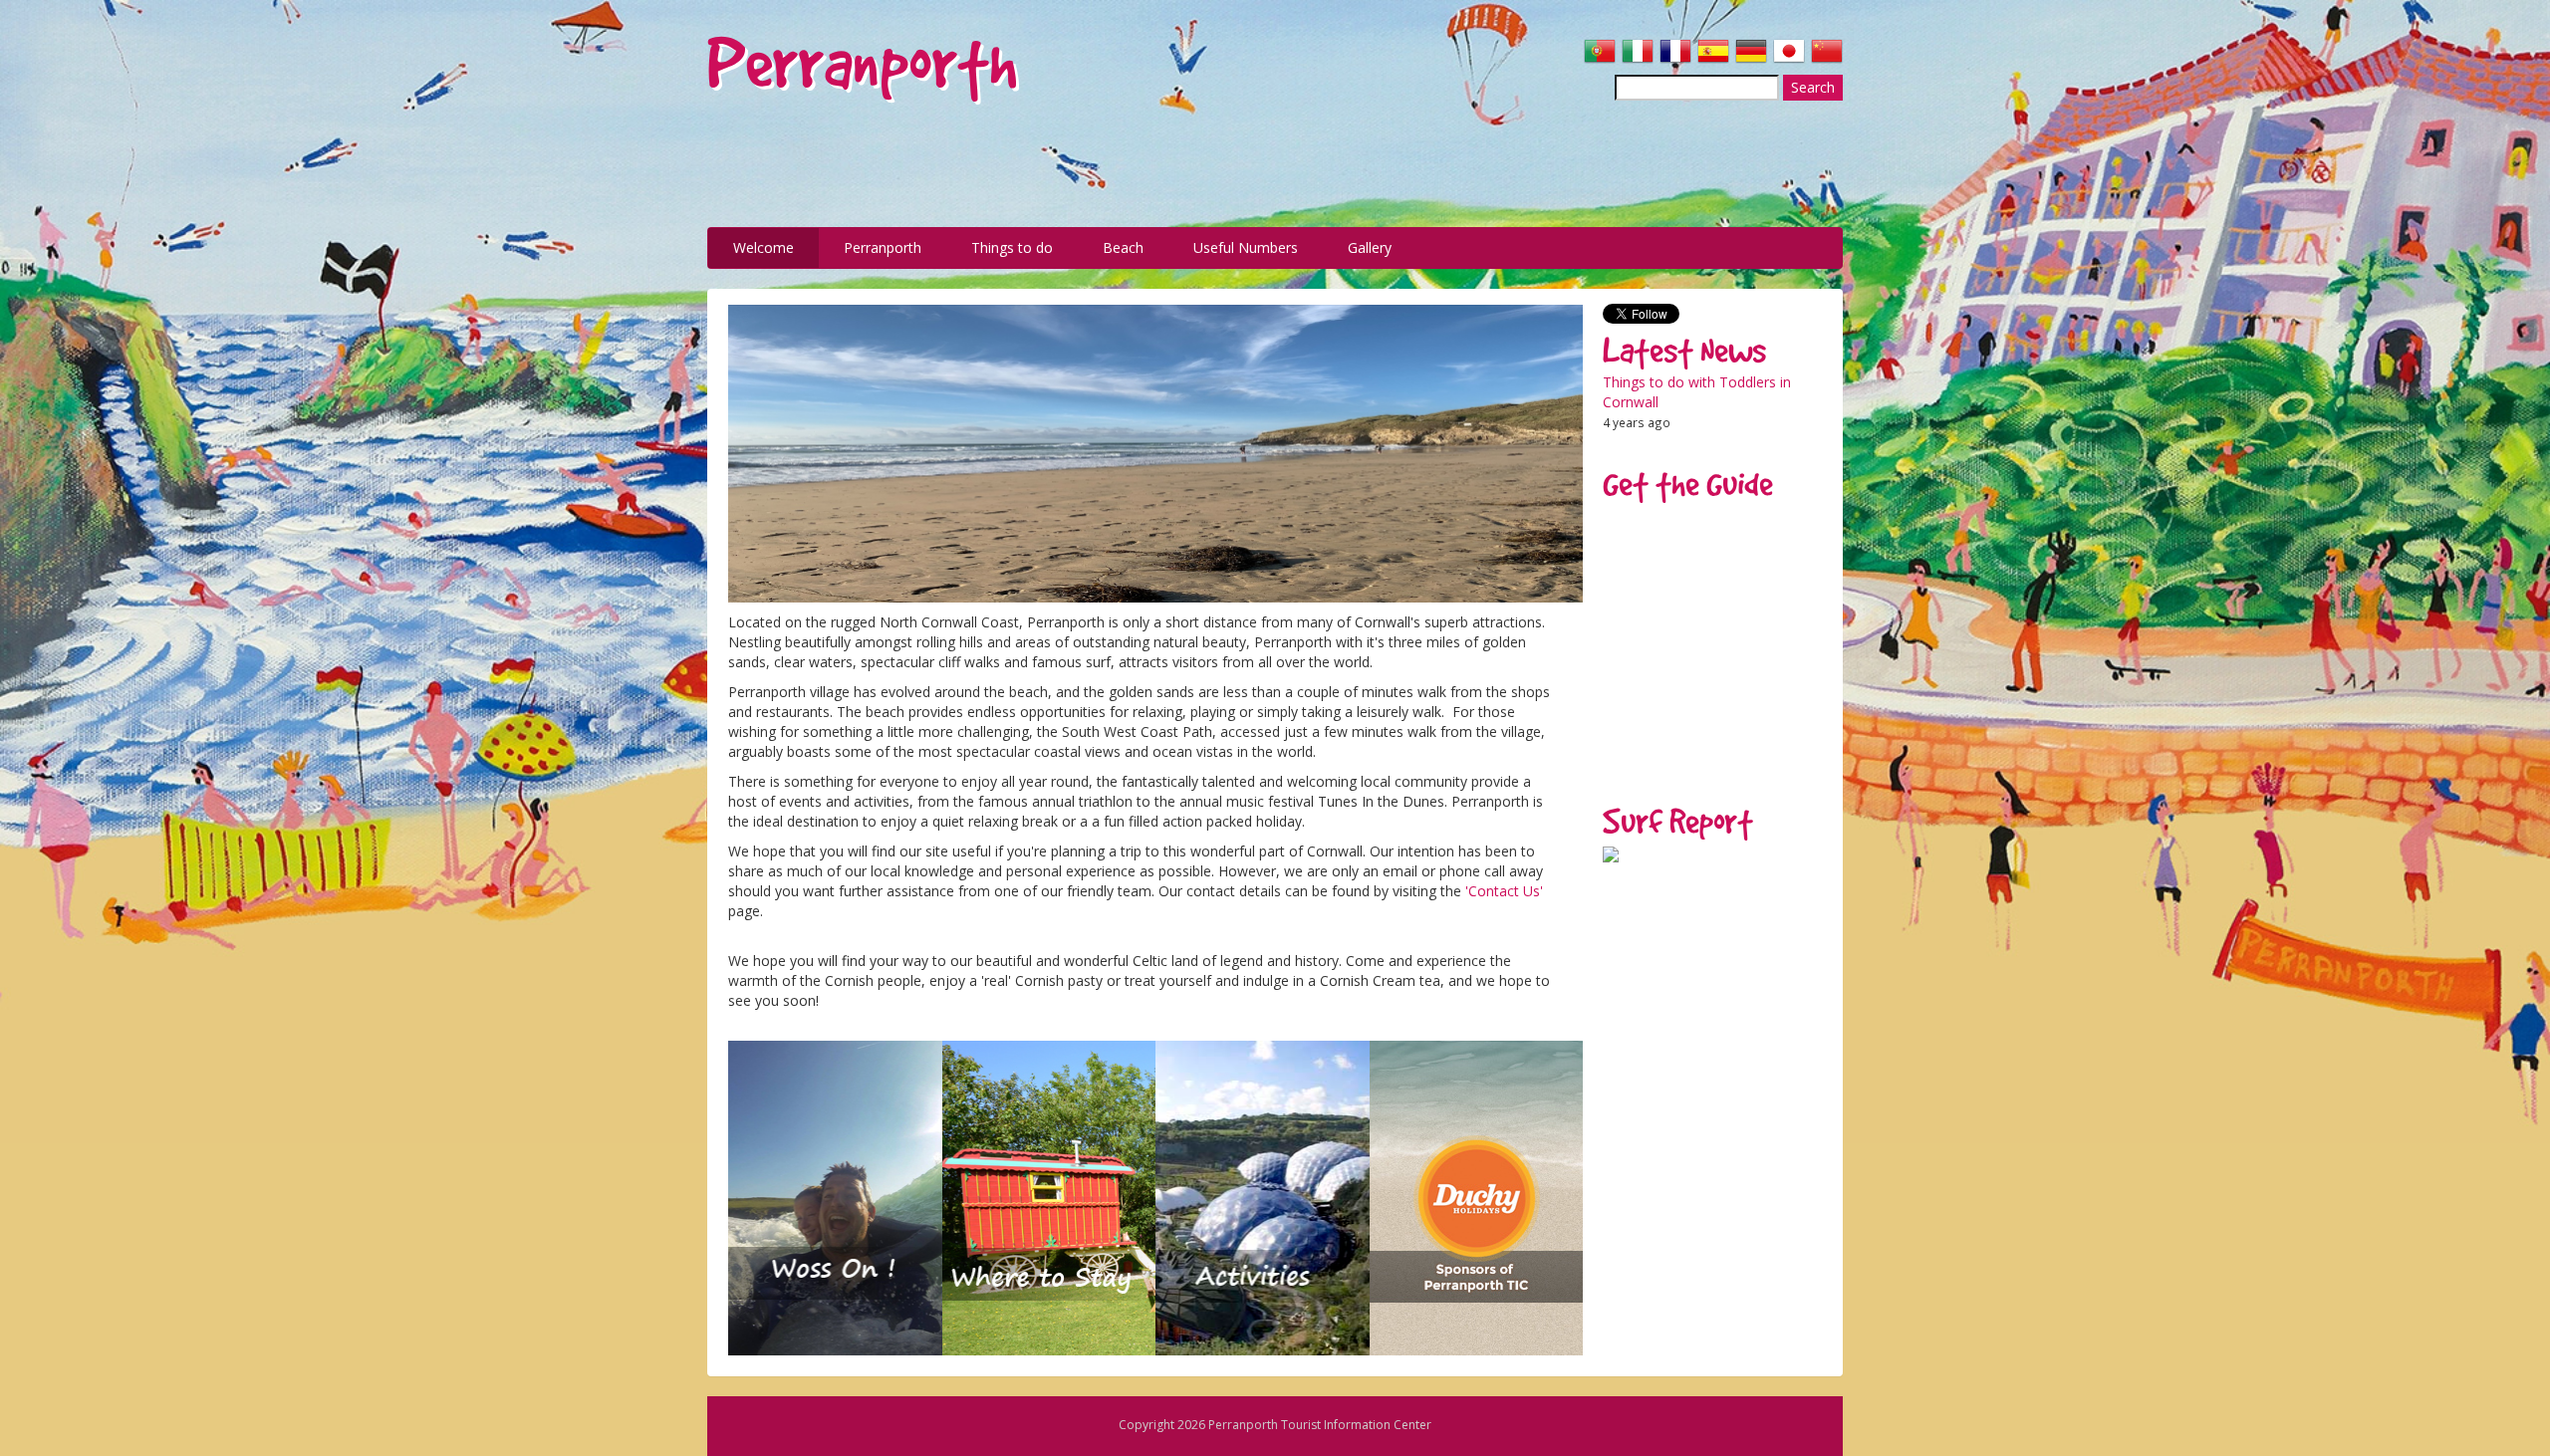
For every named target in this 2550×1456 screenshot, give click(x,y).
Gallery (1370, 247)
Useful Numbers (1246, 247)
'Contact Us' (1504, 891)
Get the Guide (1688, 484)
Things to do (1012, 247)
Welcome (764, 247)
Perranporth (883, 247)
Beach (1123, 247)
